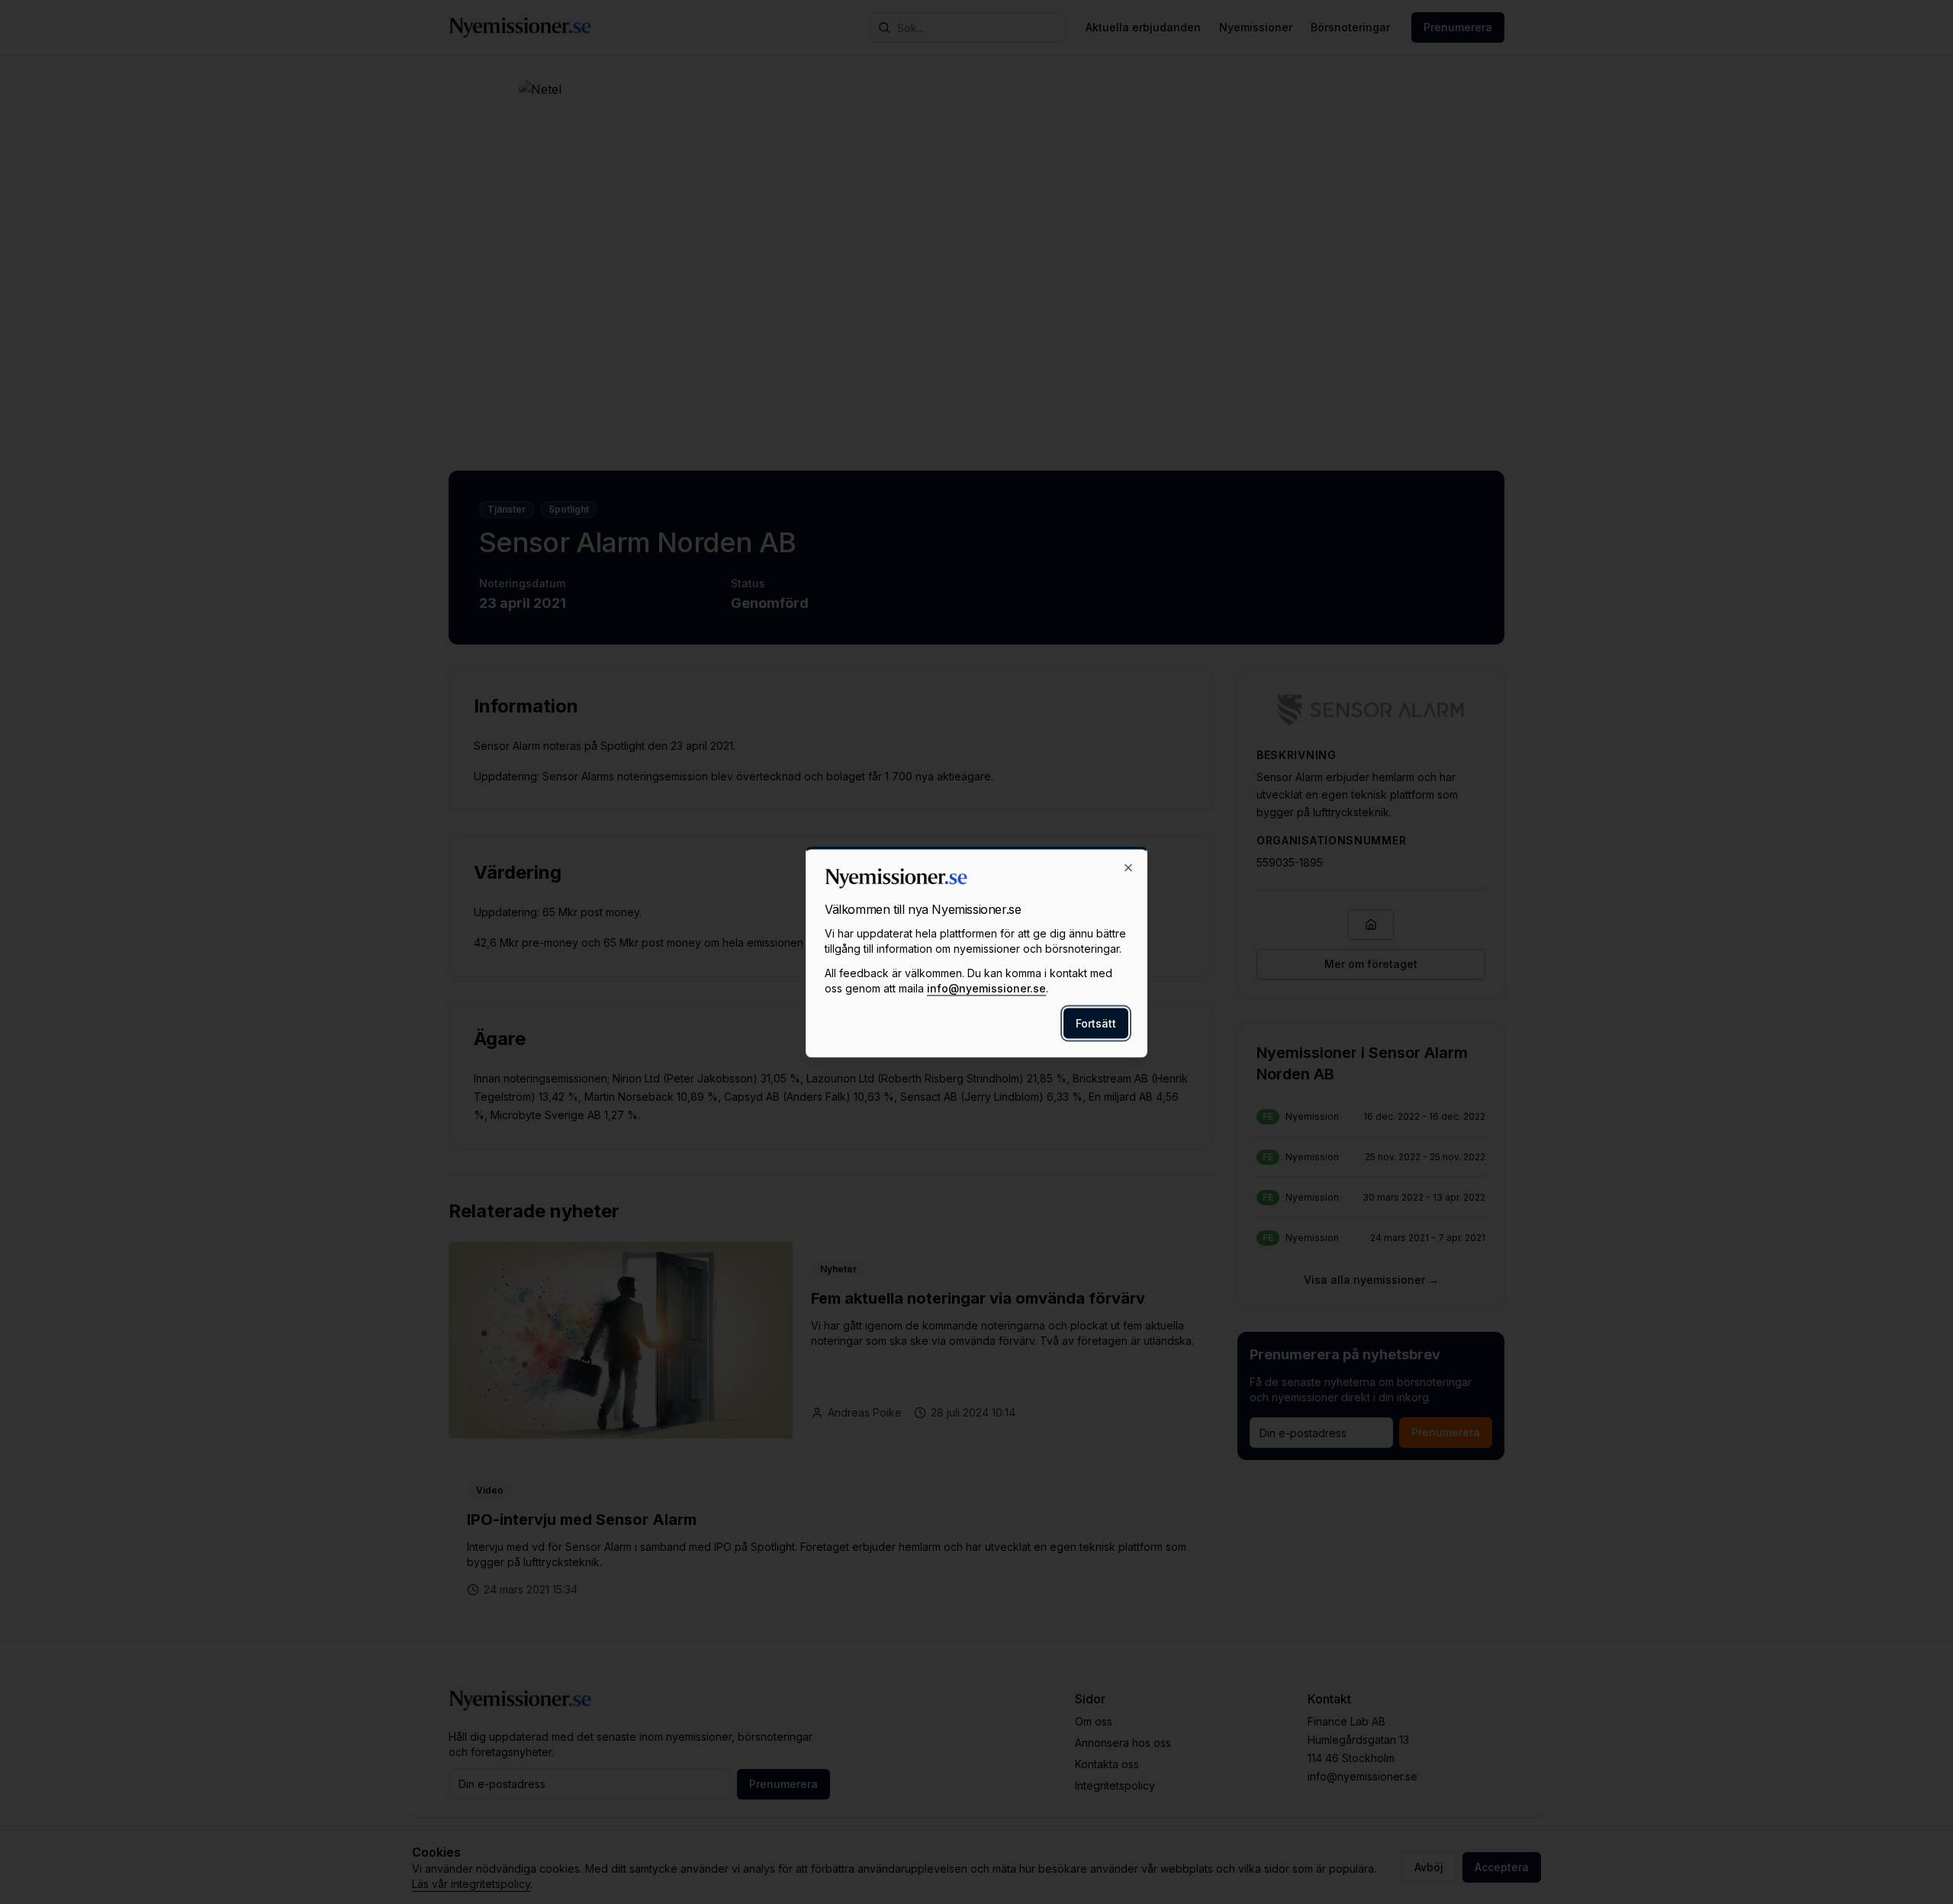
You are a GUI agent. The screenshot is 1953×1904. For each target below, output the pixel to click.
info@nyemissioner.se (986, 988)
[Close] (1128, 868)
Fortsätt (1096, 1023)
